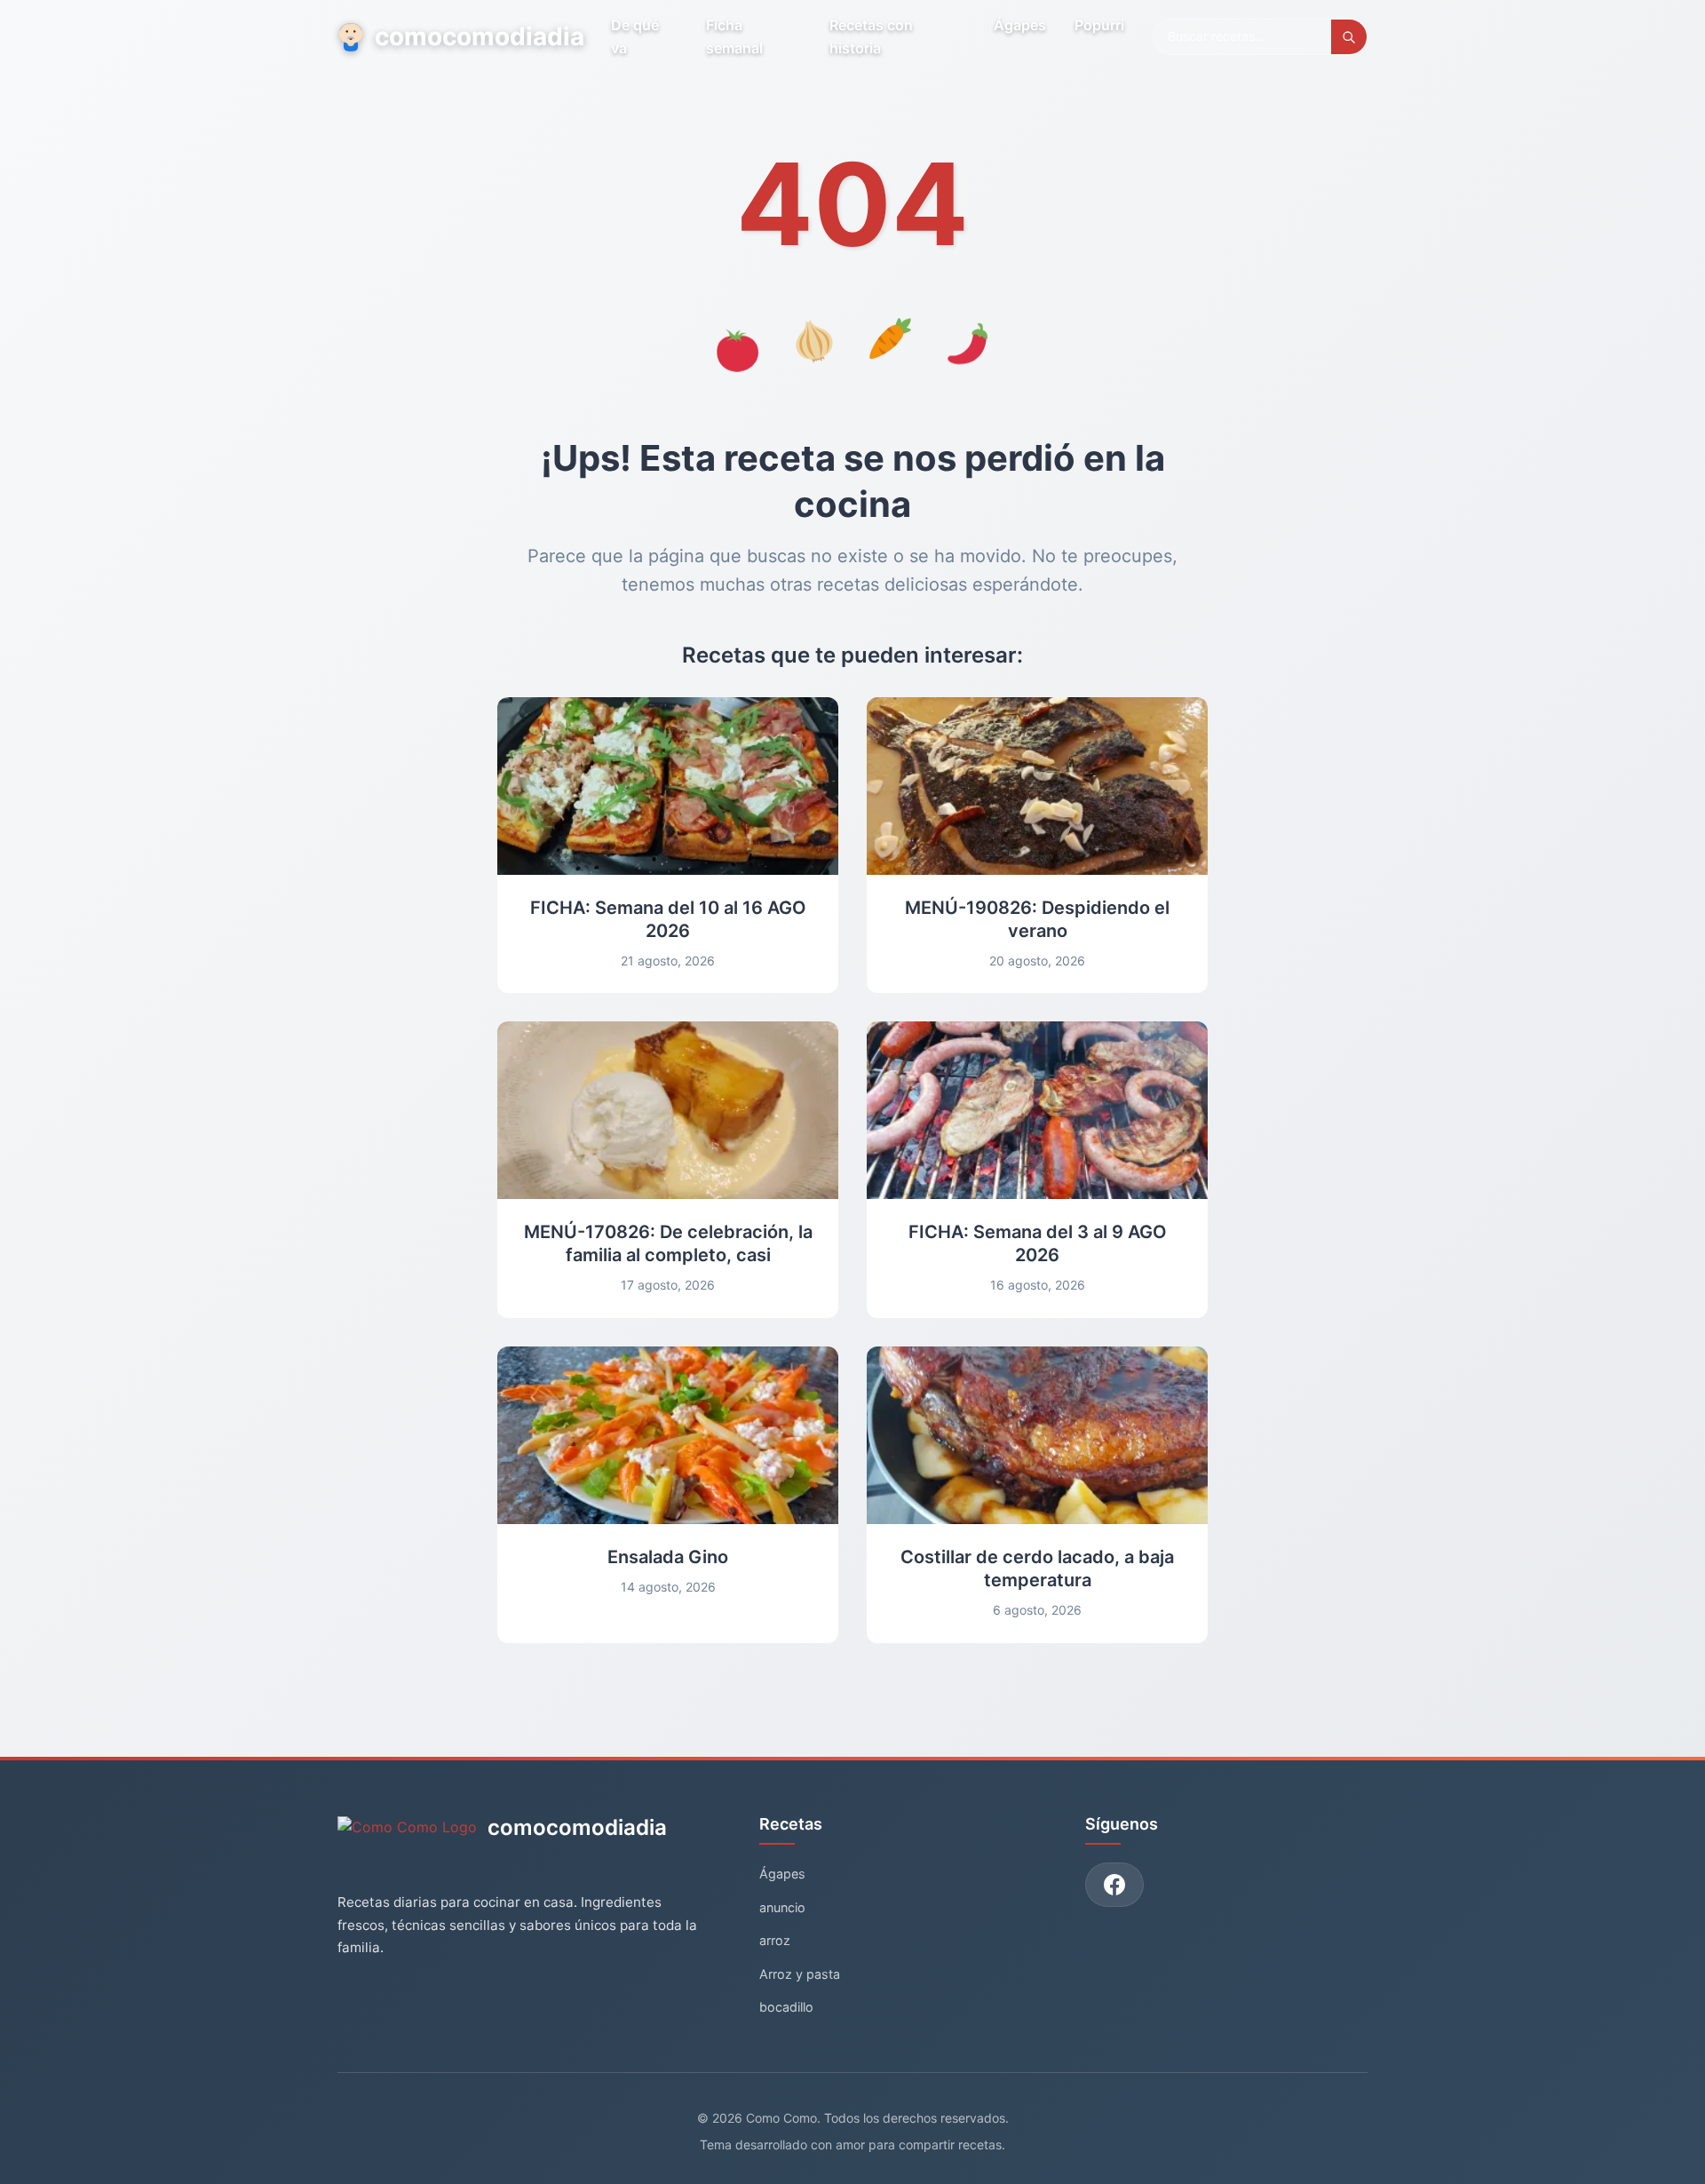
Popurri (1099, 25)
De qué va (635, 36)
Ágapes (1020, 25)
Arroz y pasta (800, 1974)
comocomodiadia (479, 36)
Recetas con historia (871, 36)
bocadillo (786, 2007)
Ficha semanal (734, 36)
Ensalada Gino (668, 1557)
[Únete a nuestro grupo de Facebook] (1114, 1885)
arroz (775, 1940)
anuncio (782, 1907)
